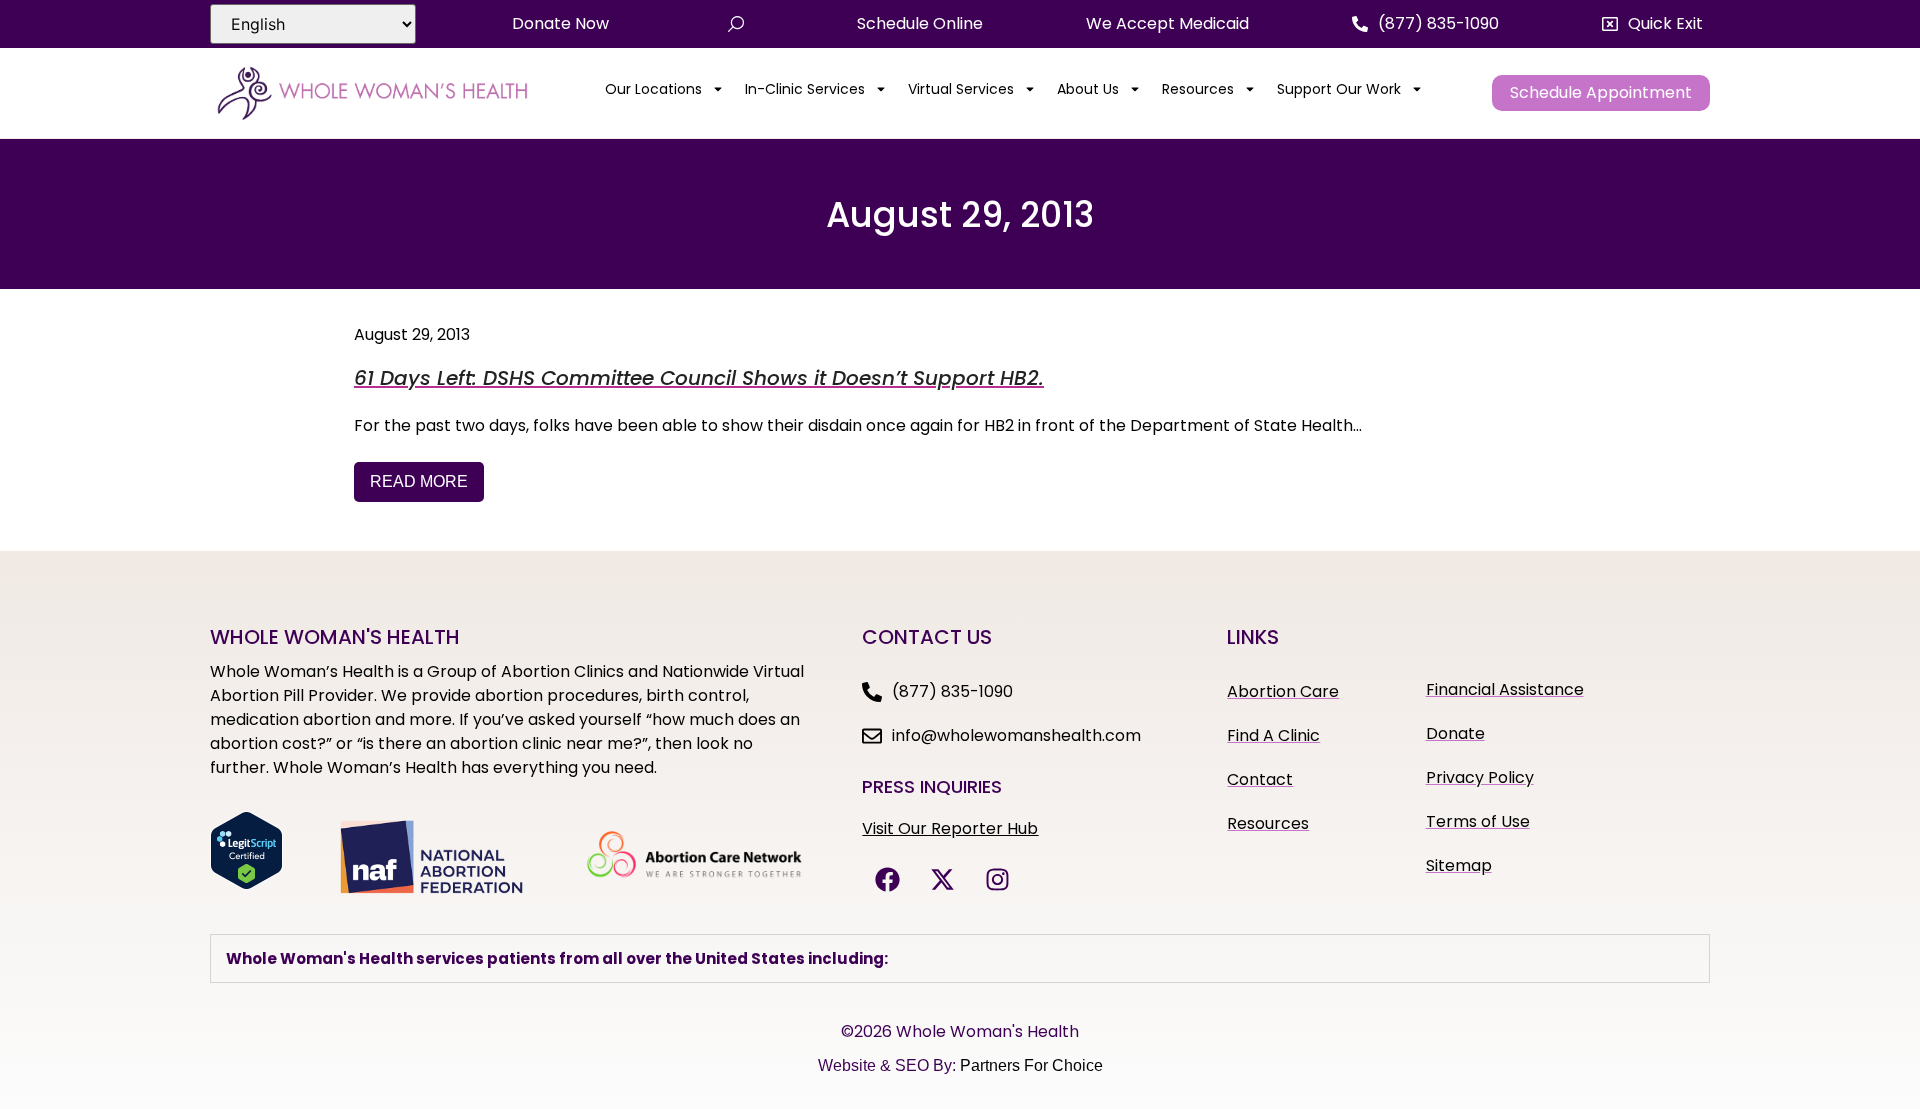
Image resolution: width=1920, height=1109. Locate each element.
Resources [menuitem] (1198, 89)
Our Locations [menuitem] (653, 89)
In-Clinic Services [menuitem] (805, 89)
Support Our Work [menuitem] (1339, 89)
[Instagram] (997, 880)
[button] (1652, 24)
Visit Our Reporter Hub (950, 828)
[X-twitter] (942, 880)
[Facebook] (887, 880)
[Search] (736, 24)
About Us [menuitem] (1088, 89)
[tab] (960, 958)
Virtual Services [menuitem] (961, 89)
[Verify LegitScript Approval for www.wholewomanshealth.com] (246, 884)
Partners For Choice (1031, 1065)
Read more (419, 481)
